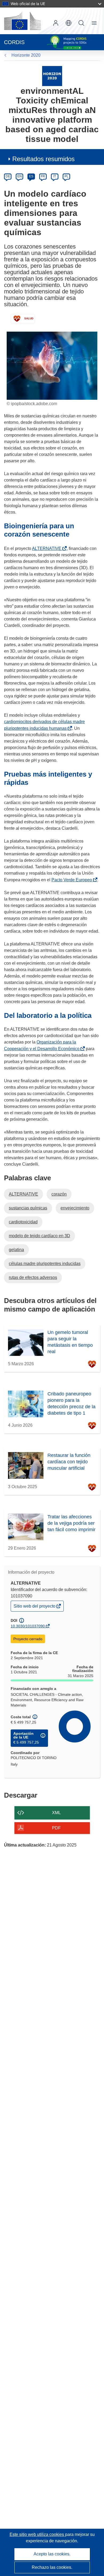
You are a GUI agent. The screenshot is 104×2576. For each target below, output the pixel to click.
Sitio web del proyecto (35, 1607)
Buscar (81, 23)
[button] (69, 23)
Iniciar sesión (56, 23)
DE (8, 176)
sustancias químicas (28, 1208)
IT (55, 176)
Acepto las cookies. (52, 2554)
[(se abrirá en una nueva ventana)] (22, 21)
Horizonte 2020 (26, 55)
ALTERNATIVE (48, 548)
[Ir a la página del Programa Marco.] (52, 76)
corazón (59, 1194)
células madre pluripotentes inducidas (45, 1264)
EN (20, 176)
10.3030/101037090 (28, 1626)
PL (67, 176)
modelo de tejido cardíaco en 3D (39, 1236)
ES (31, 176)
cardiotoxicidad (23, 1222)
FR (43, 176)
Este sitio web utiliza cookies (37, 2534)
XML (56, 1813)
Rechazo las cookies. (52, 2567)
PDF (56, 1828)
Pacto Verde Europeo (73, 880)
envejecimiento (75, 1208)
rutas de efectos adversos (33, 1277)
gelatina (16, 1250)
